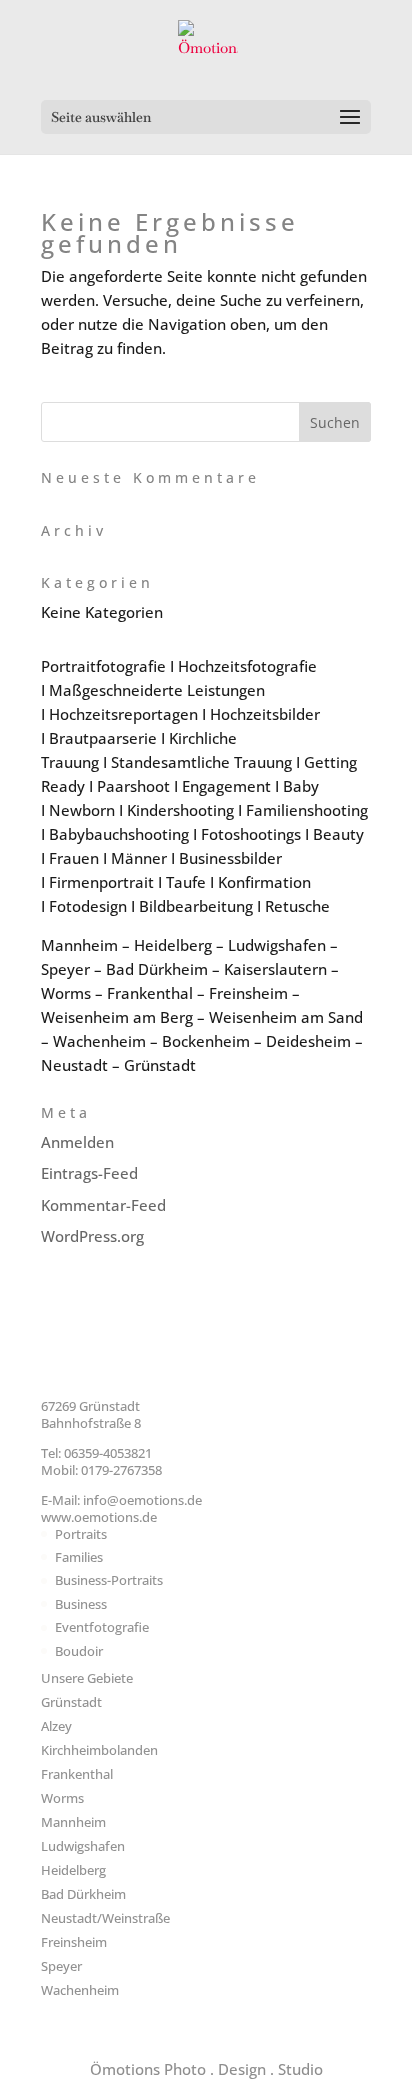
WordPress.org (92, 1236)
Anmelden (77, 1142)
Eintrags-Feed (89, 1173)
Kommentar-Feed (103, 1205)
